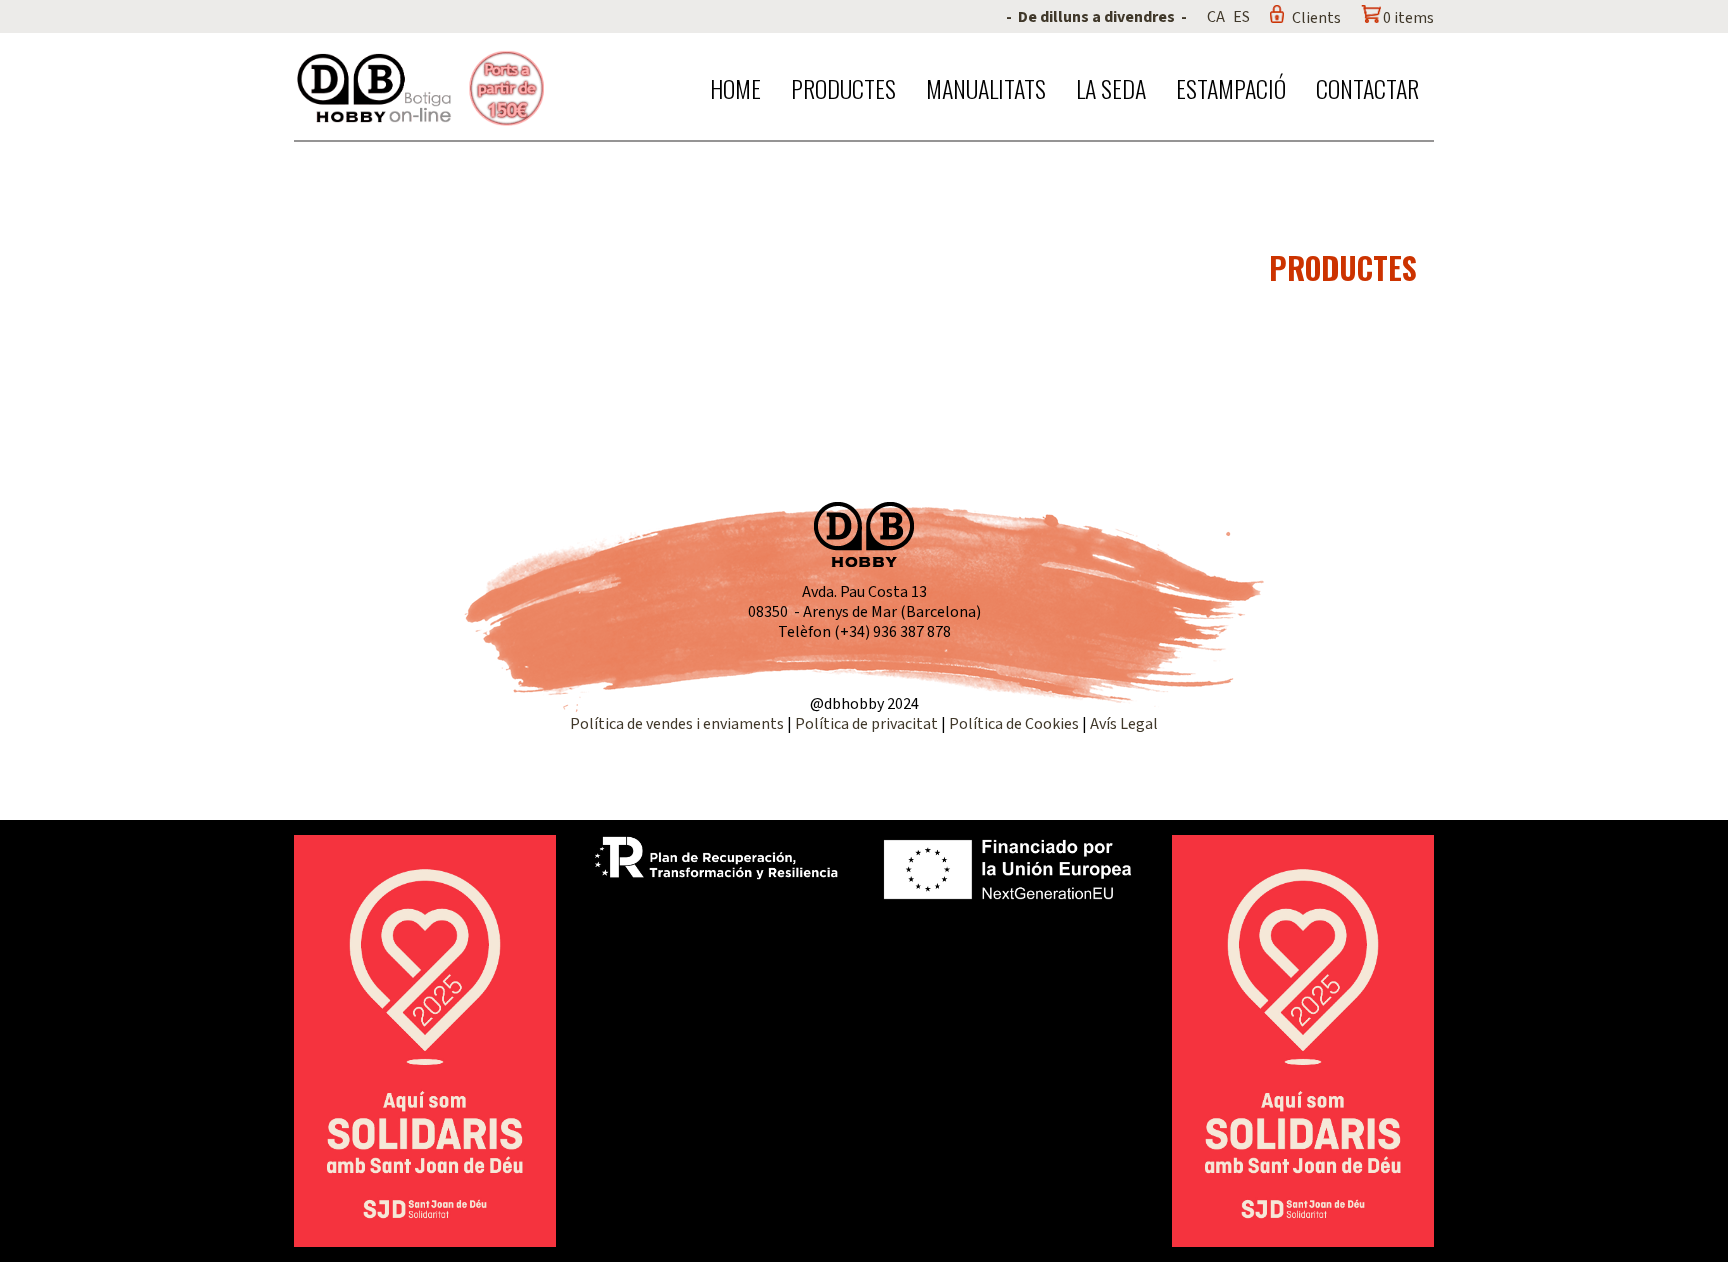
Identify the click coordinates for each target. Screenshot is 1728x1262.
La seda (1111, 88)
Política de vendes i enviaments (677, 724)
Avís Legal (1124, 724)
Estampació (1231, 88)
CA (1216, 17)
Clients (1316, 18)
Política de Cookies (1014, 724)
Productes (843, 88)
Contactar (1367, 88)
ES (1241, 17)
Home (735, 88)
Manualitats (986, 88)
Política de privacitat (866, 724)
